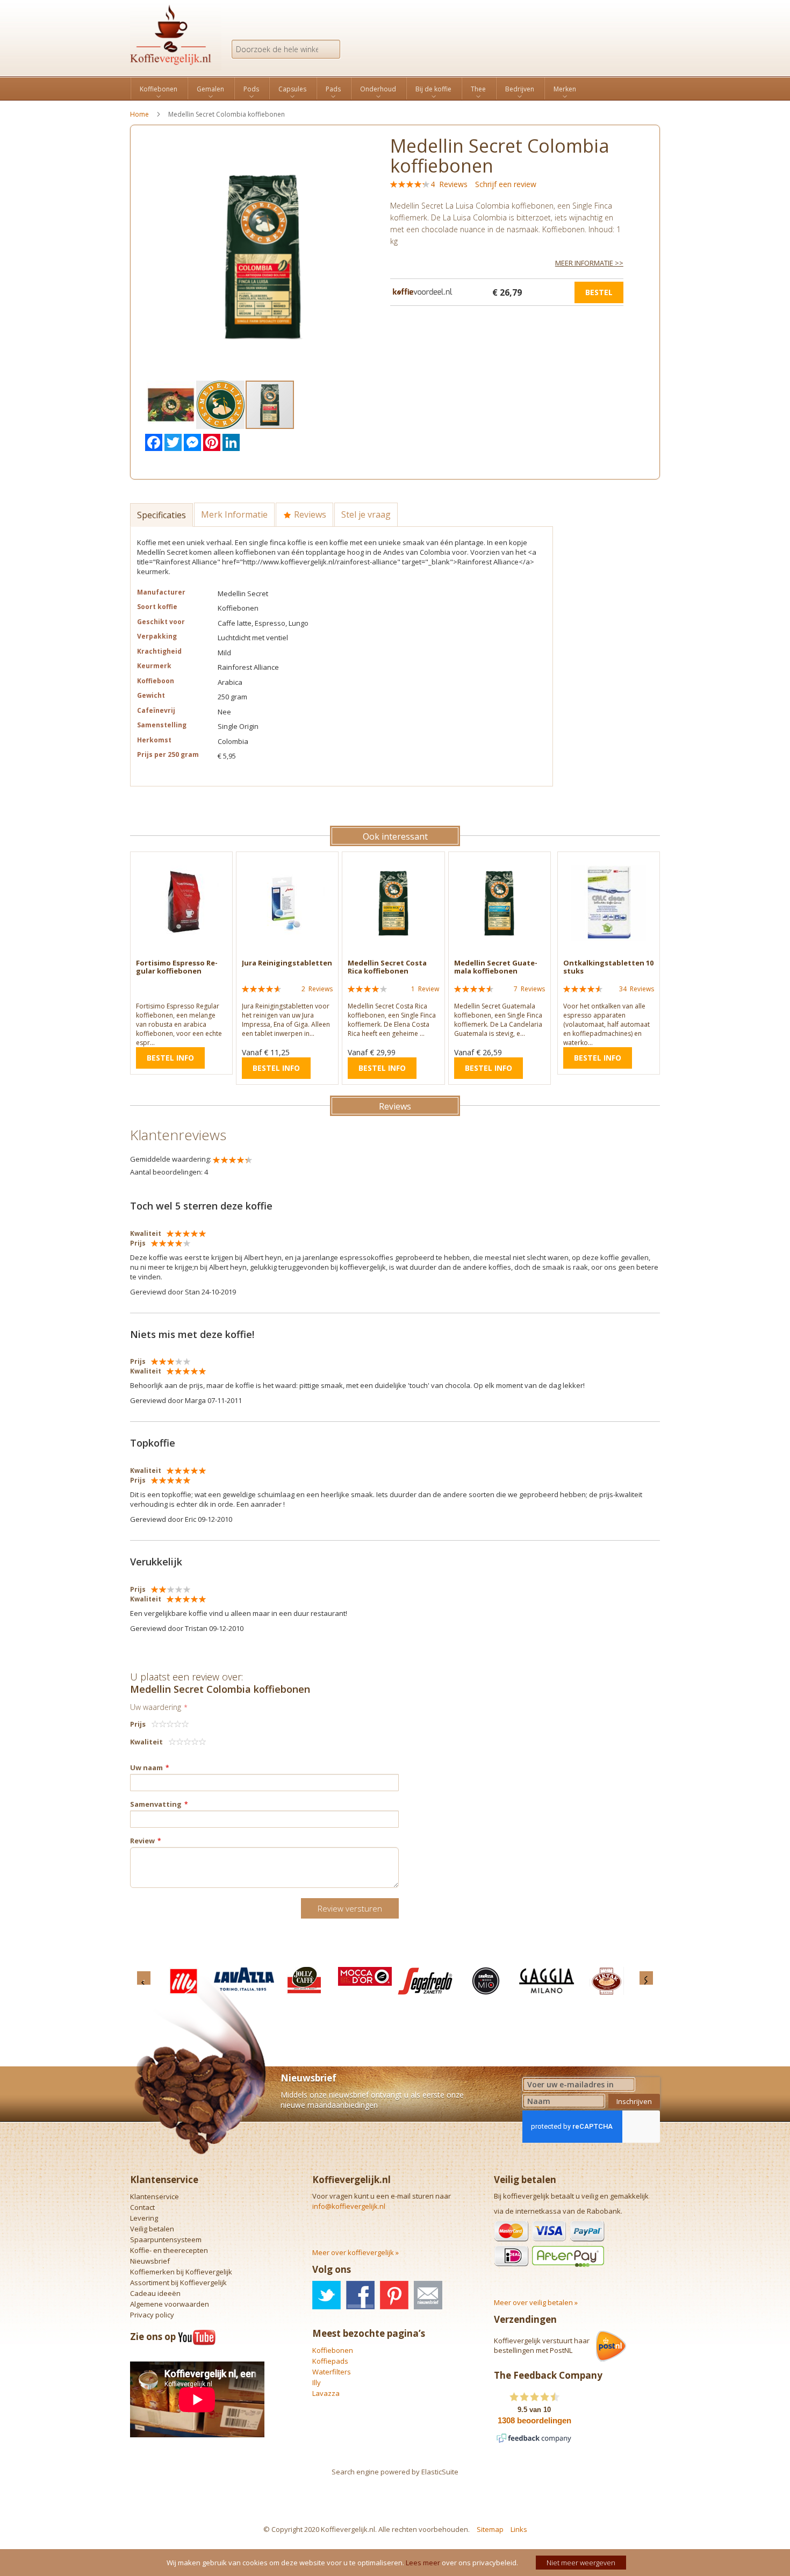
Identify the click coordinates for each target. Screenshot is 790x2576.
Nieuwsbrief (150, 2261)
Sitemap (490, 2529)
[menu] (395, 88)
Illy (317, 2382)
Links (519, 2529)
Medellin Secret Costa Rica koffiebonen (387, 967)
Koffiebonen (333, 2350)
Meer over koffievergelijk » (355, 2252)
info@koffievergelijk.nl (349, 2206)
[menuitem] (159, 89)
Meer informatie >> (589, 263)
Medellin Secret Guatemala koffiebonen (496, 967)
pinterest (394, 2295)
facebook (360, 2295)
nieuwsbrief (428, 2295)
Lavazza (326, 2393)
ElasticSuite (440, 2472)
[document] (396, 2563)
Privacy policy (152, 2315)
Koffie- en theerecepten (169, 2250)
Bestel (599, 292)
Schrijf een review (506, 184)
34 (637, 989)
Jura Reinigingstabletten (287, 963)
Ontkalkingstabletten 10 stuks (608, 967)
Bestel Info (170, 1058)
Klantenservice (155, 2196)
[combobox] (286, 49)
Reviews (309, 514)
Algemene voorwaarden (170, 2304)
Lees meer (423, 2563)
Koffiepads (330, 2361)
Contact (142, 2207)
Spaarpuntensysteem (166, 2239)
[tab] (162, 514)
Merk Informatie (234, 514)
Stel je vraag (366, 514)
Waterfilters (332, 2372)
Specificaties (161, 515)
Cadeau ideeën (155, 2293)
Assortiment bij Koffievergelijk (178, 2282)
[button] (171, 405)
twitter (326, 2295)
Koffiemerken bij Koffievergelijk (181, 2272)
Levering (144, 2218)
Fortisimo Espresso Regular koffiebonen (177, 967)
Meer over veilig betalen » (536, 2302)
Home (139, 114)
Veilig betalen (152, 2229)
